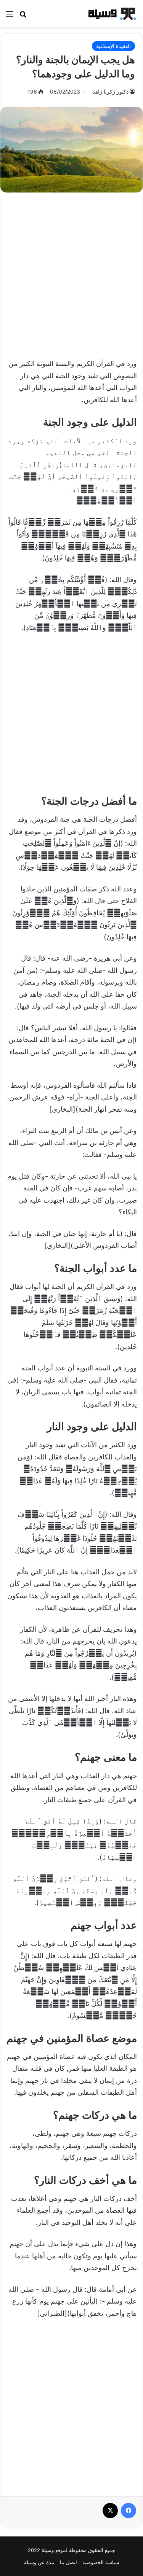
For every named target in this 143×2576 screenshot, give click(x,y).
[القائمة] (10, 17)
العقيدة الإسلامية (113, 46)
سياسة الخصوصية (101, 2562)
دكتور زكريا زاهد (111, 91)
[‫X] (110, 2511)
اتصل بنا (68, 2562)
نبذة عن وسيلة (39, 2562)
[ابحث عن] (23, 17)
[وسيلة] (111, 14)
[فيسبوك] (129, 2511)
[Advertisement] (71, 271)
